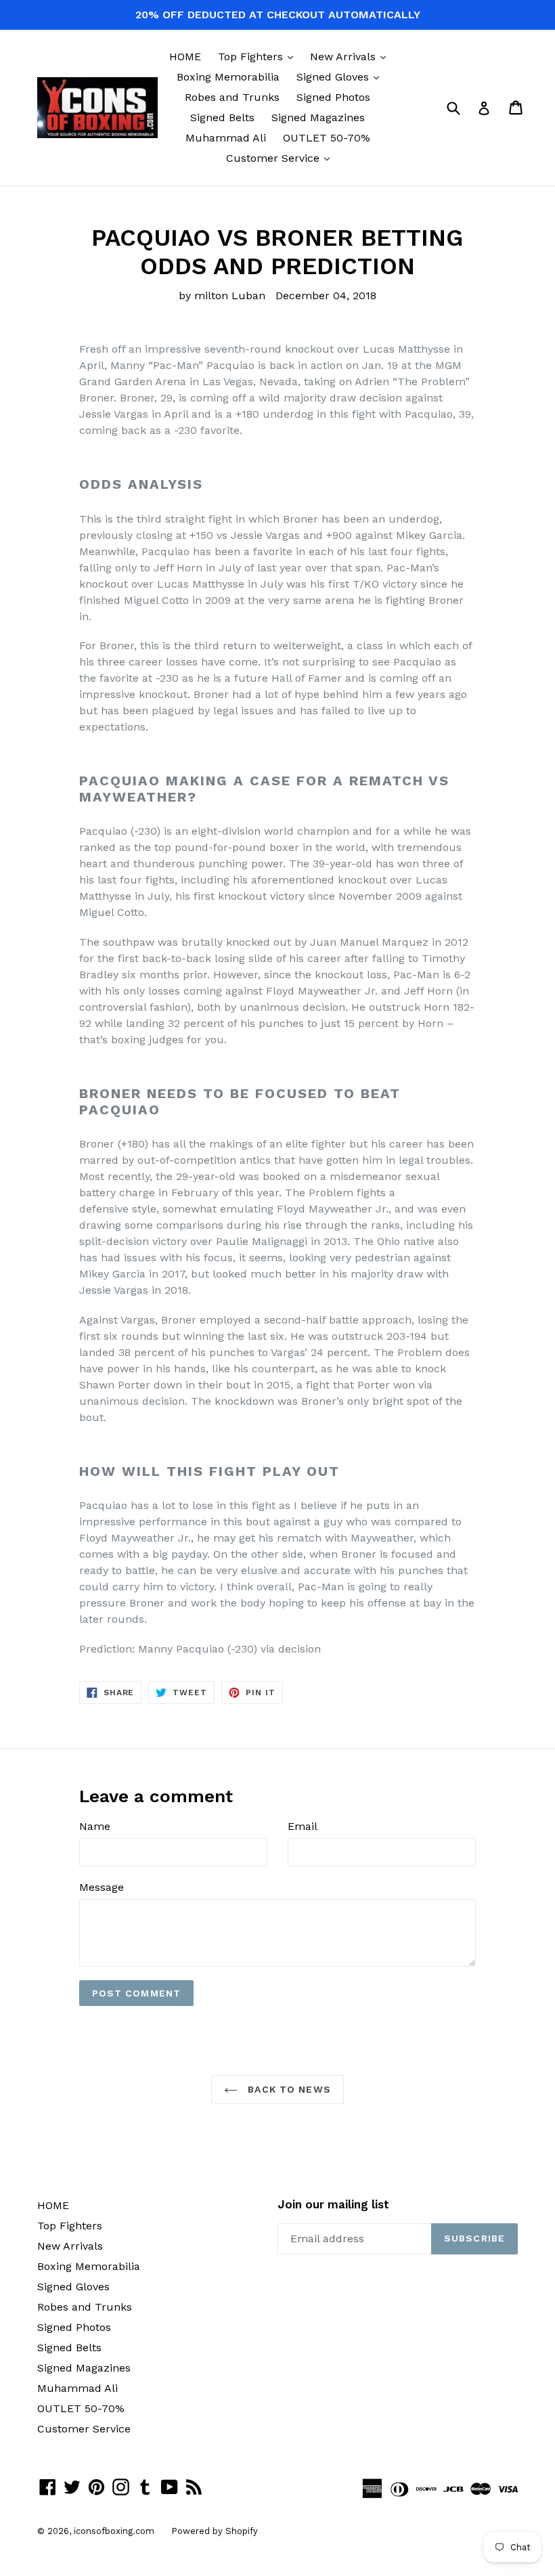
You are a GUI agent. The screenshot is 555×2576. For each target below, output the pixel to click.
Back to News (288, 2089)
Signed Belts (222, 117)
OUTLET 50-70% (327, 138)
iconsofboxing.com (114, 2531)
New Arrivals (351, 56)
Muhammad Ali (226, 138)
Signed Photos (333, 97)
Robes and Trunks (232, 97)
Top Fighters (259, 56)
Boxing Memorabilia (228, 77)
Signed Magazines (318, 117)
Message (102, 1887)
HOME (185, 57)
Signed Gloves (341, 77)
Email (303, 1826)
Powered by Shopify (215, 2531)
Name (95, 1826)
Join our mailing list (333, 2204)
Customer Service (281, 158)
